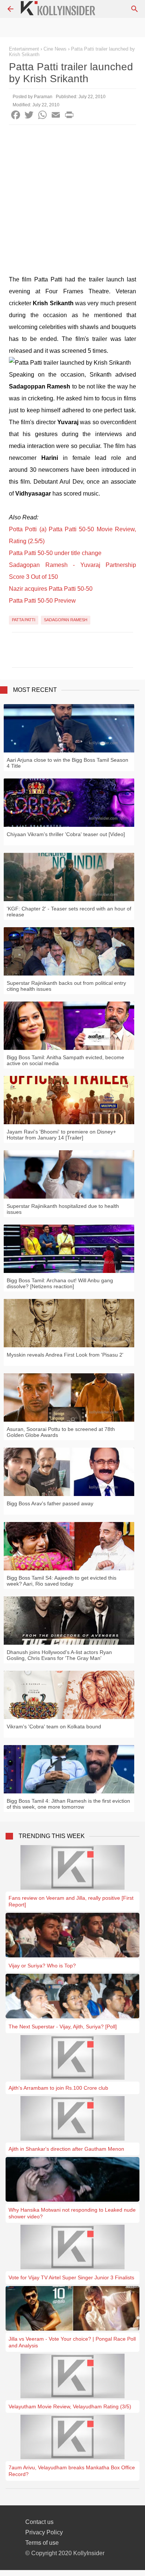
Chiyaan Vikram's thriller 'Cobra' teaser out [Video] (66, 834)
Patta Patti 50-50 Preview (42, 601)
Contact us (39, 2522)
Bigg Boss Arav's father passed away (50, 1503)
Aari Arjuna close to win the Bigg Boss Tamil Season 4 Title (67, 763)
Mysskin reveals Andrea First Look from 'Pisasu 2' (65, 1355)
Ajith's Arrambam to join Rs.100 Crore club (58, 2088)
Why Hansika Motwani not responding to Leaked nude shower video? (72, 2213)
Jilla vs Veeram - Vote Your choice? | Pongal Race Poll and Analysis (72, 2342)
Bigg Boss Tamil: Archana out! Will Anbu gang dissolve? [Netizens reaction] (60, 1283)
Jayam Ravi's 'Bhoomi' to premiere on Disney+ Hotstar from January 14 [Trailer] (61, 1135)
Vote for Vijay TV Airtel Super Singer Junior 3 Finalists (71, 2277)
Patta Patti (24, 620)
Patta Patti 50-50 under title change (55, 553)
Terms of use (42, 2543)
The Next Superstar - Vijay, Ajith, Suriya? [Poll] (63, 2027)
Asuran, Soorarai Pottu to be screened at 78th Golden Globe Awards (61, 1432)
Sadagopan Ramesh (66, 620)
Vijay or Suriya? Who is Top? (42, 1966)
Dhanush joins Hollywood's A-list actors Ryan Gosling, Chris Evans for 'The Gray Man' (59, 1655)
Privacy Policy (44, 2532)
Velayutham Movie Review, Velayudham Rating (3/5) (70, 2406)
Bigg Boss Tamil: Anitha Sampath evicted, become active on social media (65, 1060)
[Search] (135, 9)
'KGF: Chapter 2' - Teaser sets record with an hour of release (69, 912)
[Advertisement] (72, 201)
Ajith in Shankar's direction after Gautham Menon (66, 2149)
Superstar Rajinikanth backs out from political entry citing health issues (66, 986)
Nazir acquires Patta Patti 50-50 (51, 589)
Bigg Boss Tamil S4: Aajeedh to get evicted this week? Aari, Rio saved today (62, 1581)
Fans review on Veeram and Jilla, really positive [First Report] (71, 1901)
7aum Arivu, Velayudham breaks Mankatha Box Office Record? (72, 2471)
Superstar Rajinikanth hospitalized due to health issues (63, 1209)
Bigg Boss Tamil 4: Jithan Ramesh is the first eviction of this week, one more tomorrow (68, 1804)
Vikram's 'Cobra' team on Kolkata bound (54, 1727)
